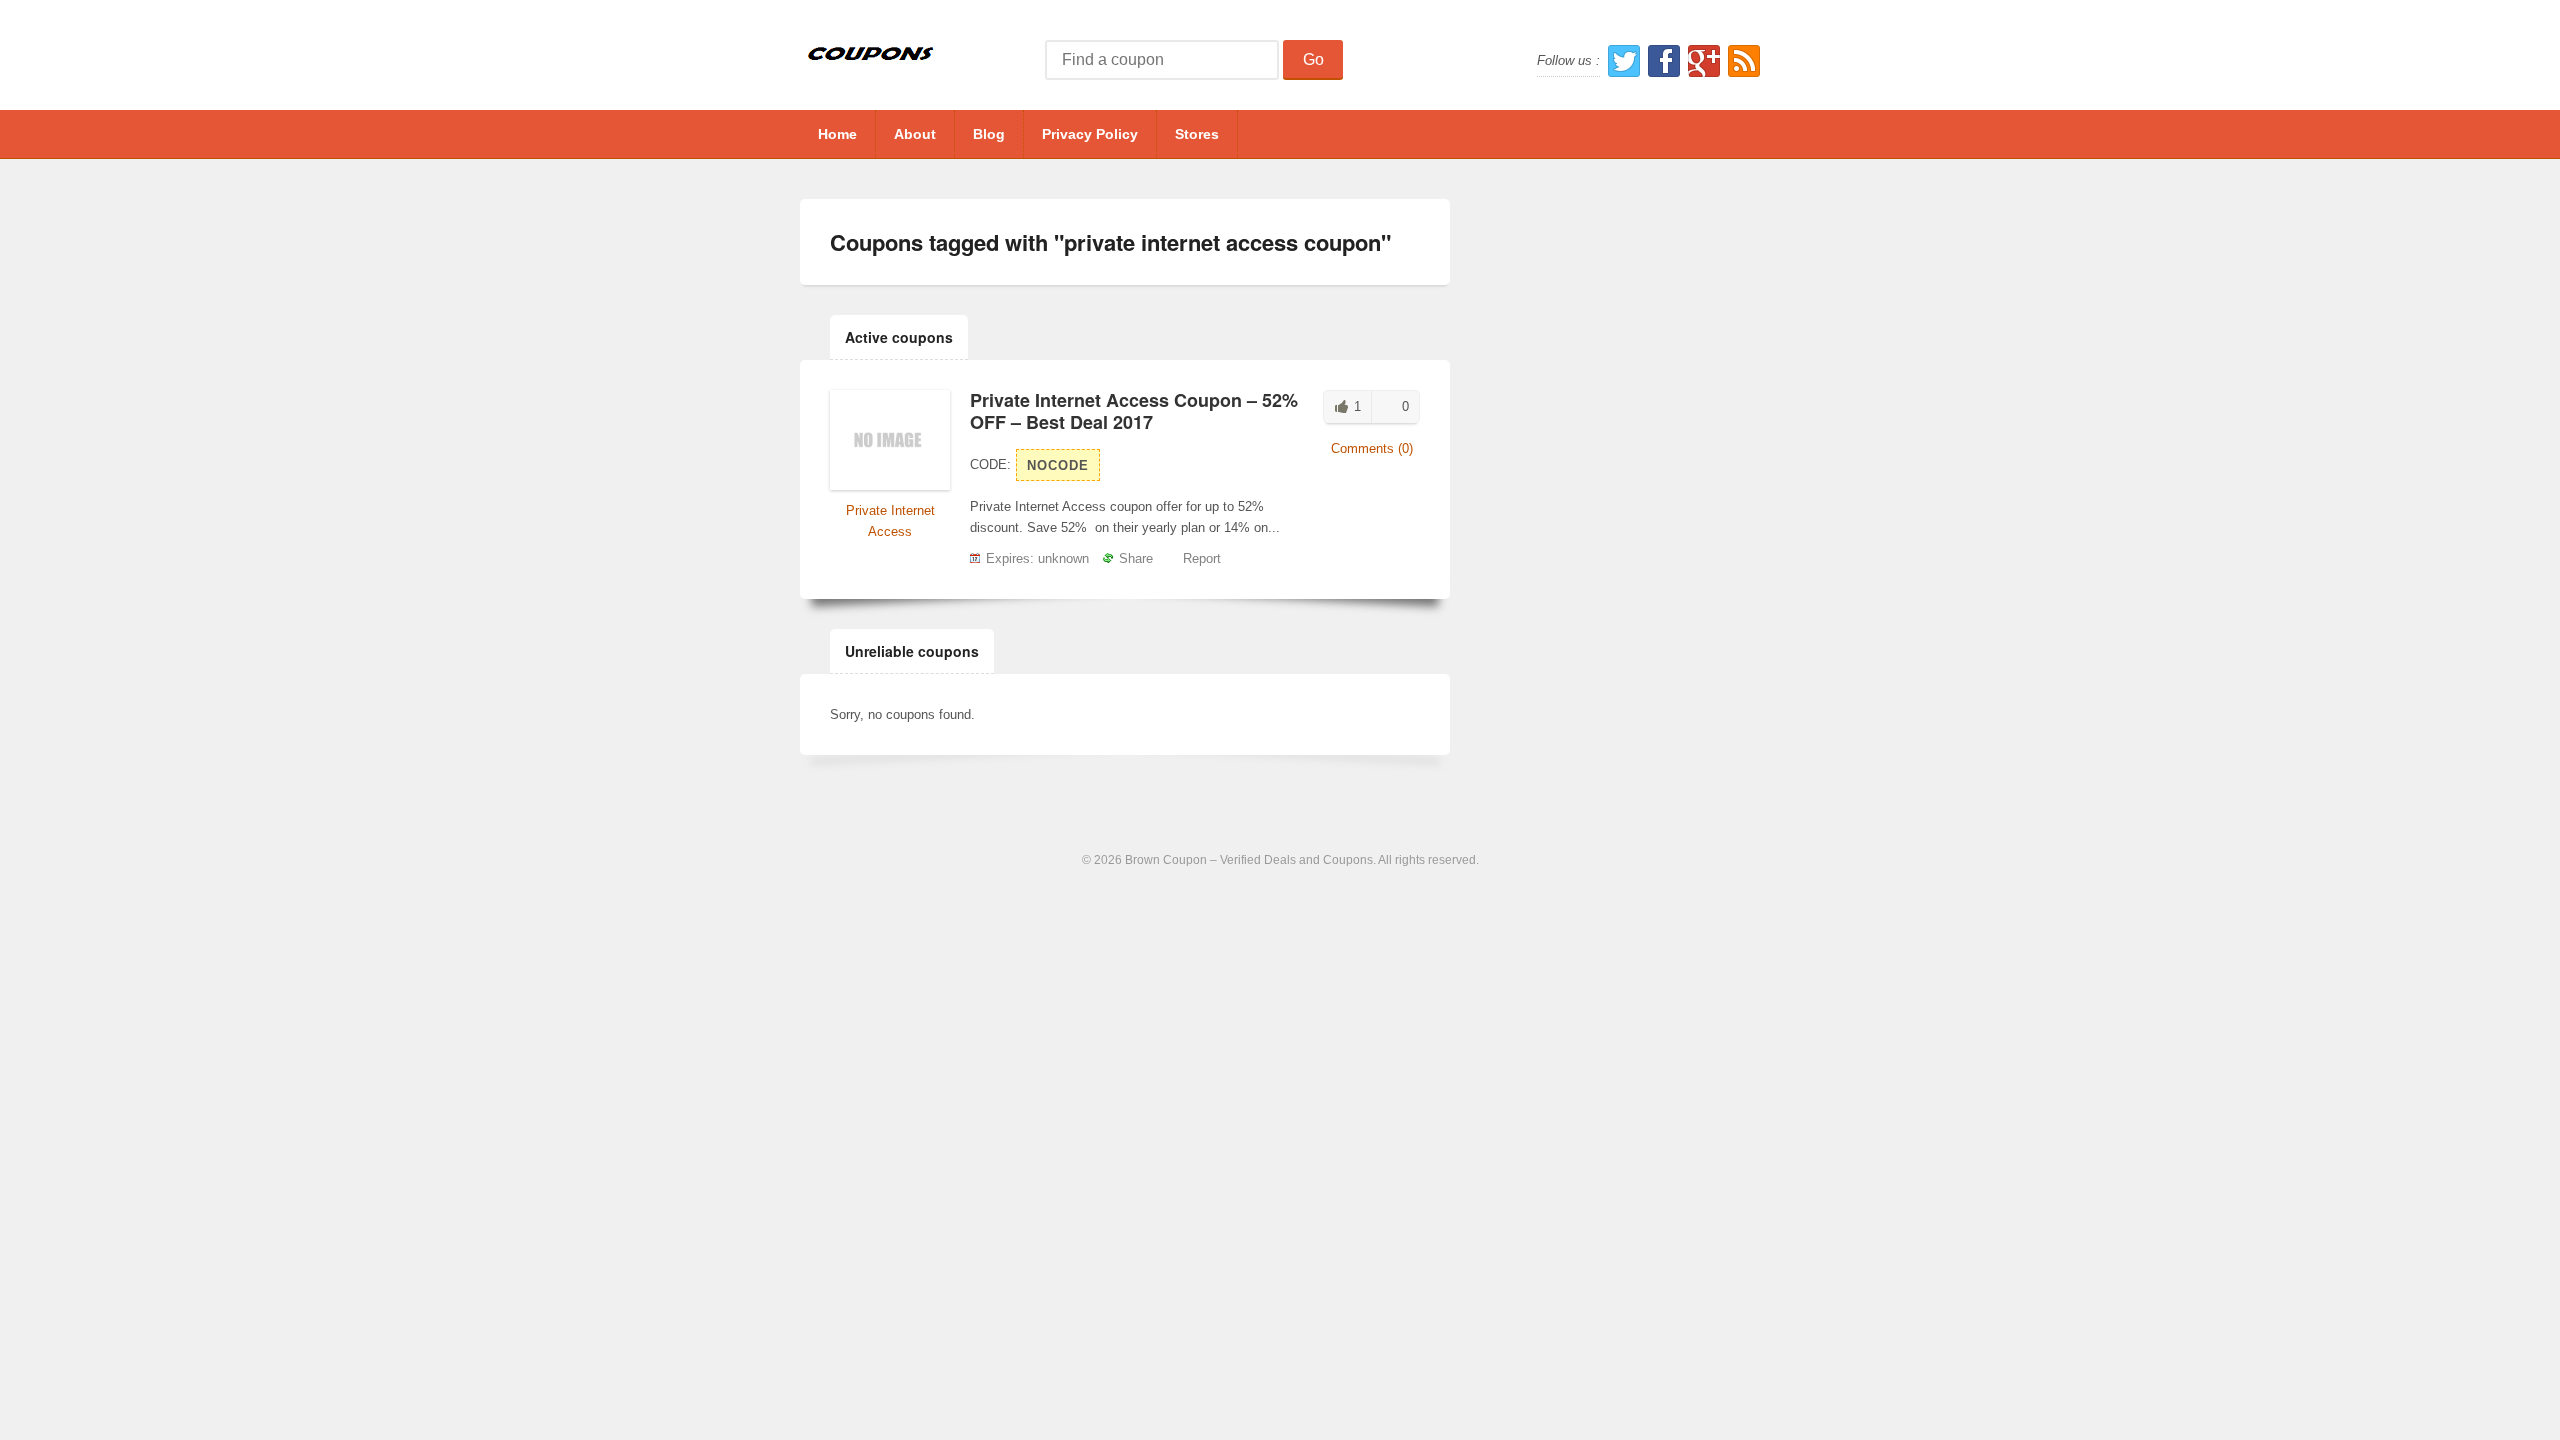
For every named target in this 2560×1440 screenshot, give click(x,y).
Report (1202, 558)
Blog (989, 134)
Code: (990, 464)
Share (1136, 558)
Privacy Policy (1090, 134)
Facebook (1664, 61)
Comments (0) (1372, 448)
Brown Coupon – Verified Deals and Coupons (1249, 860)
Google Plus (1704, 61)
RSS (1744, 61)
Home (837, 134)
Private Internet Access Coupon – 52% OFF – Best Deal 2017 (1134, 411)
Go (1313, 59)
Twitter (1624, 61)
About (915, 134)
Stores (1197, 134)
